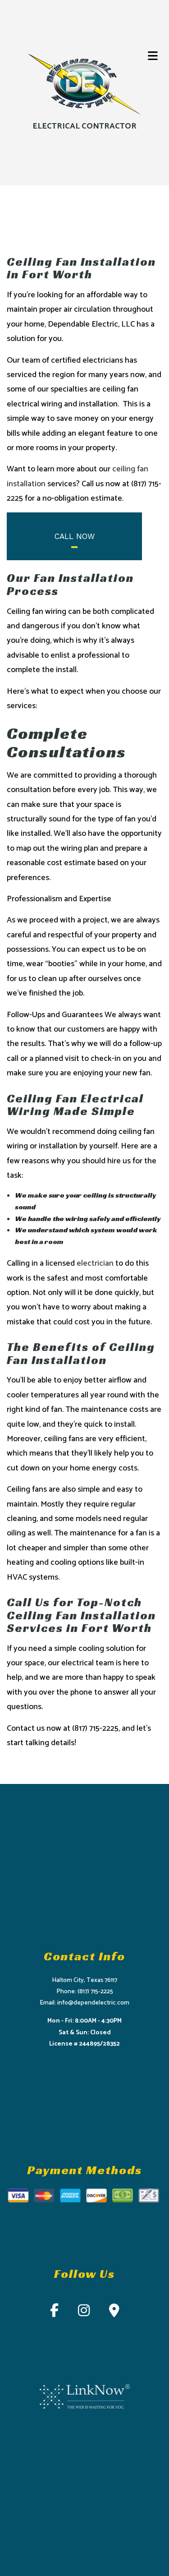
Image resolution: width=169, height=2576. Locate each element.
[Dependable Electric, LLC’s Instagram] (84, 2313)
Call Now (75, 536)
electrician (95, 1263)
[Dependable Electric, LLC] (85, 85)
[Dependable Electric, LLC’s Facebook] (54, 2313)
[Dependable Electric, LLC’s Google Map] (114, 2313)
